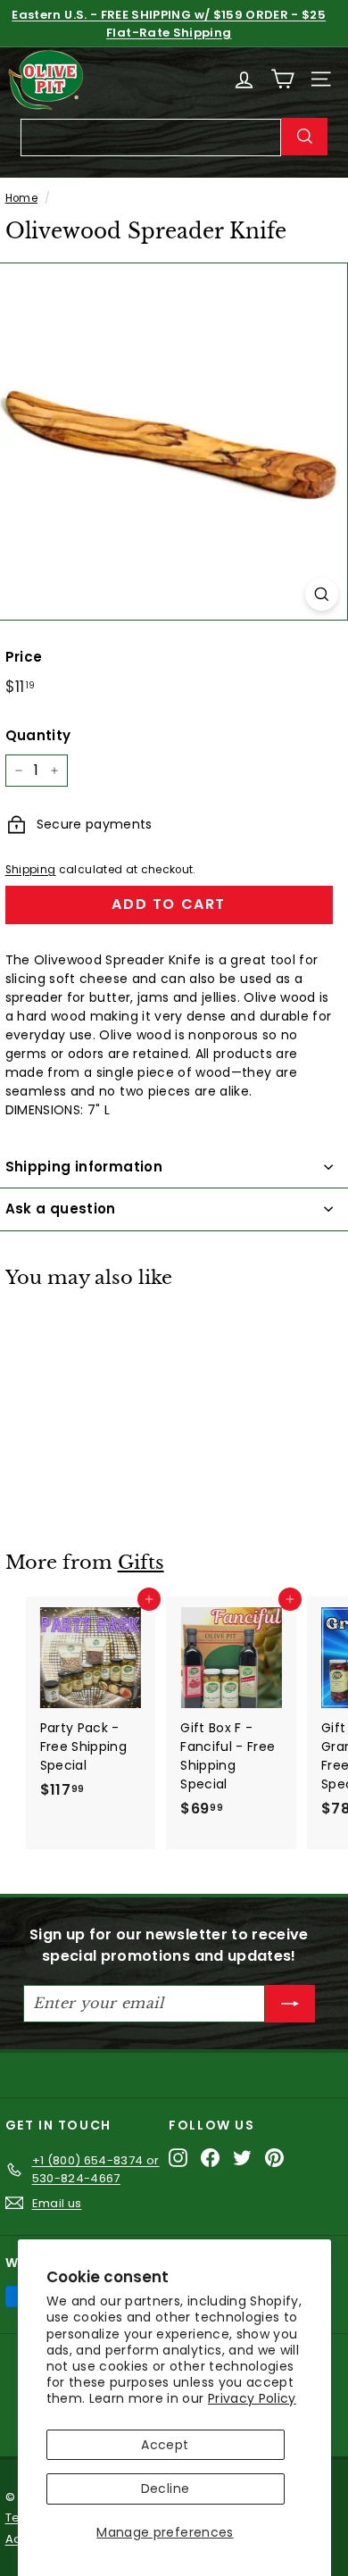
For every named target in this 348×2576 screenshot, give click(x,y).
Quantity (38, 735)
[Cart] (282, 79)
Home (21, 198)
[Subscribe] (290, 2004)
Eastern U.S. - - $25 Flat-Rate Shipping (169, 24)
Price (24, 657)
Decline (165, 2488)
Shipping (31, 870)
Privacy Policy (252, 2398)
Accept (165, 2445)
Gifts (141, 1563)
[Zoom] (322, 594)
